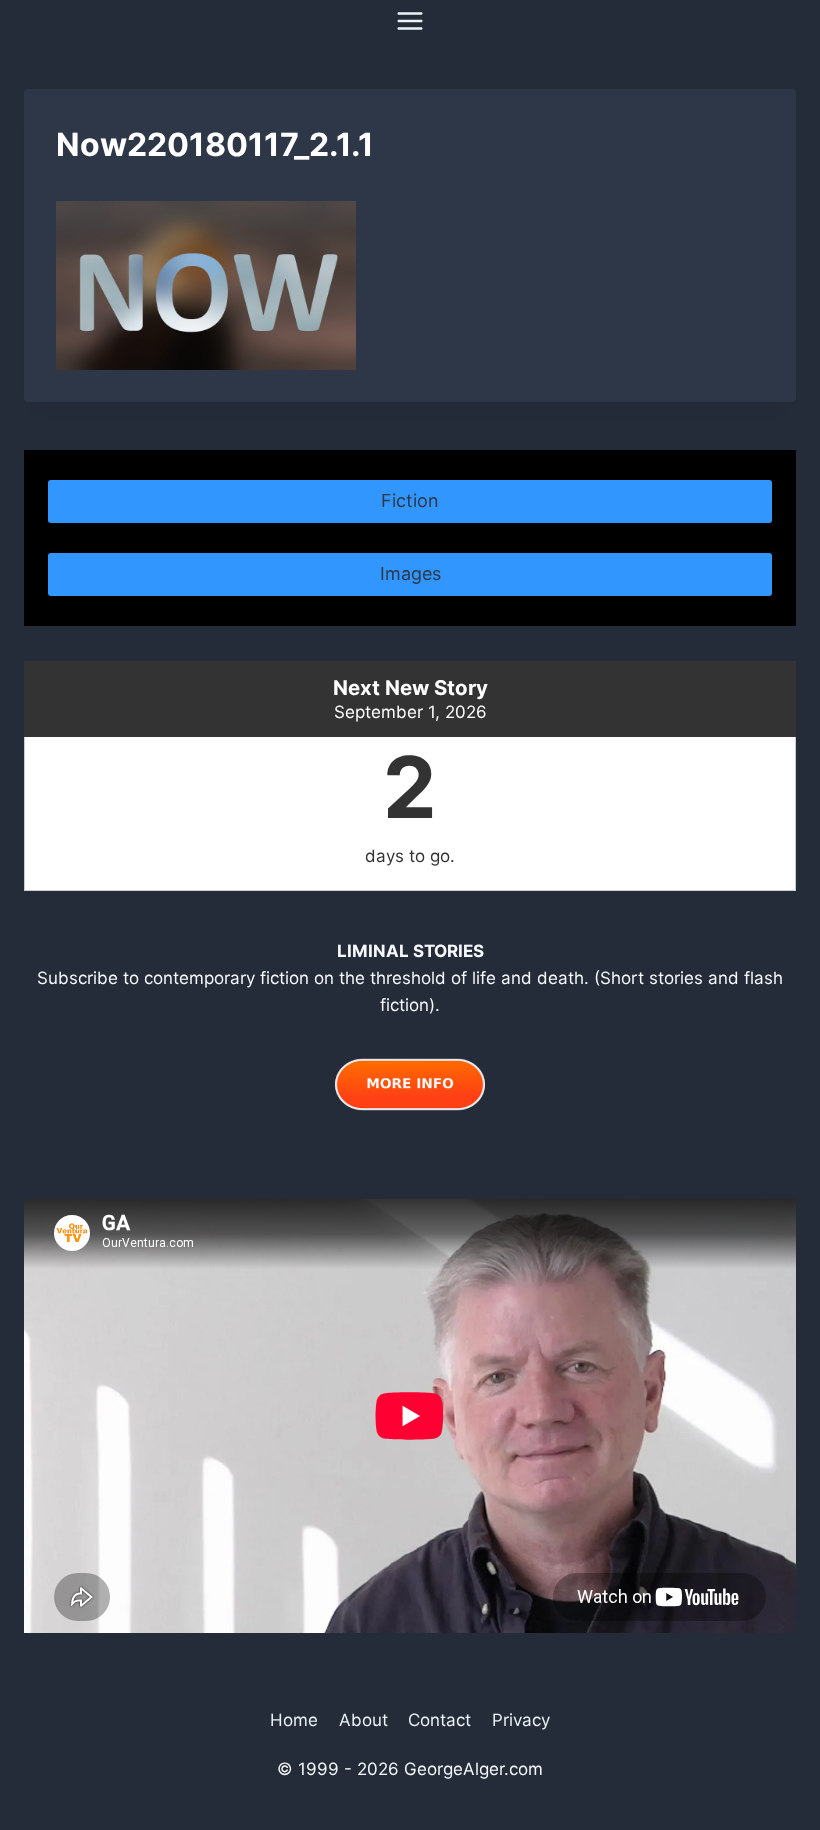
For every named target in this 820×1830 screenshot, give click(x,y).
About (363, 1720)
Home (294, 1720)
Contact (439, 1720)
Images (410, 573)
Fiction (410, 500)
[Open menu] (410, 20)
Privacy (521, 1720)
